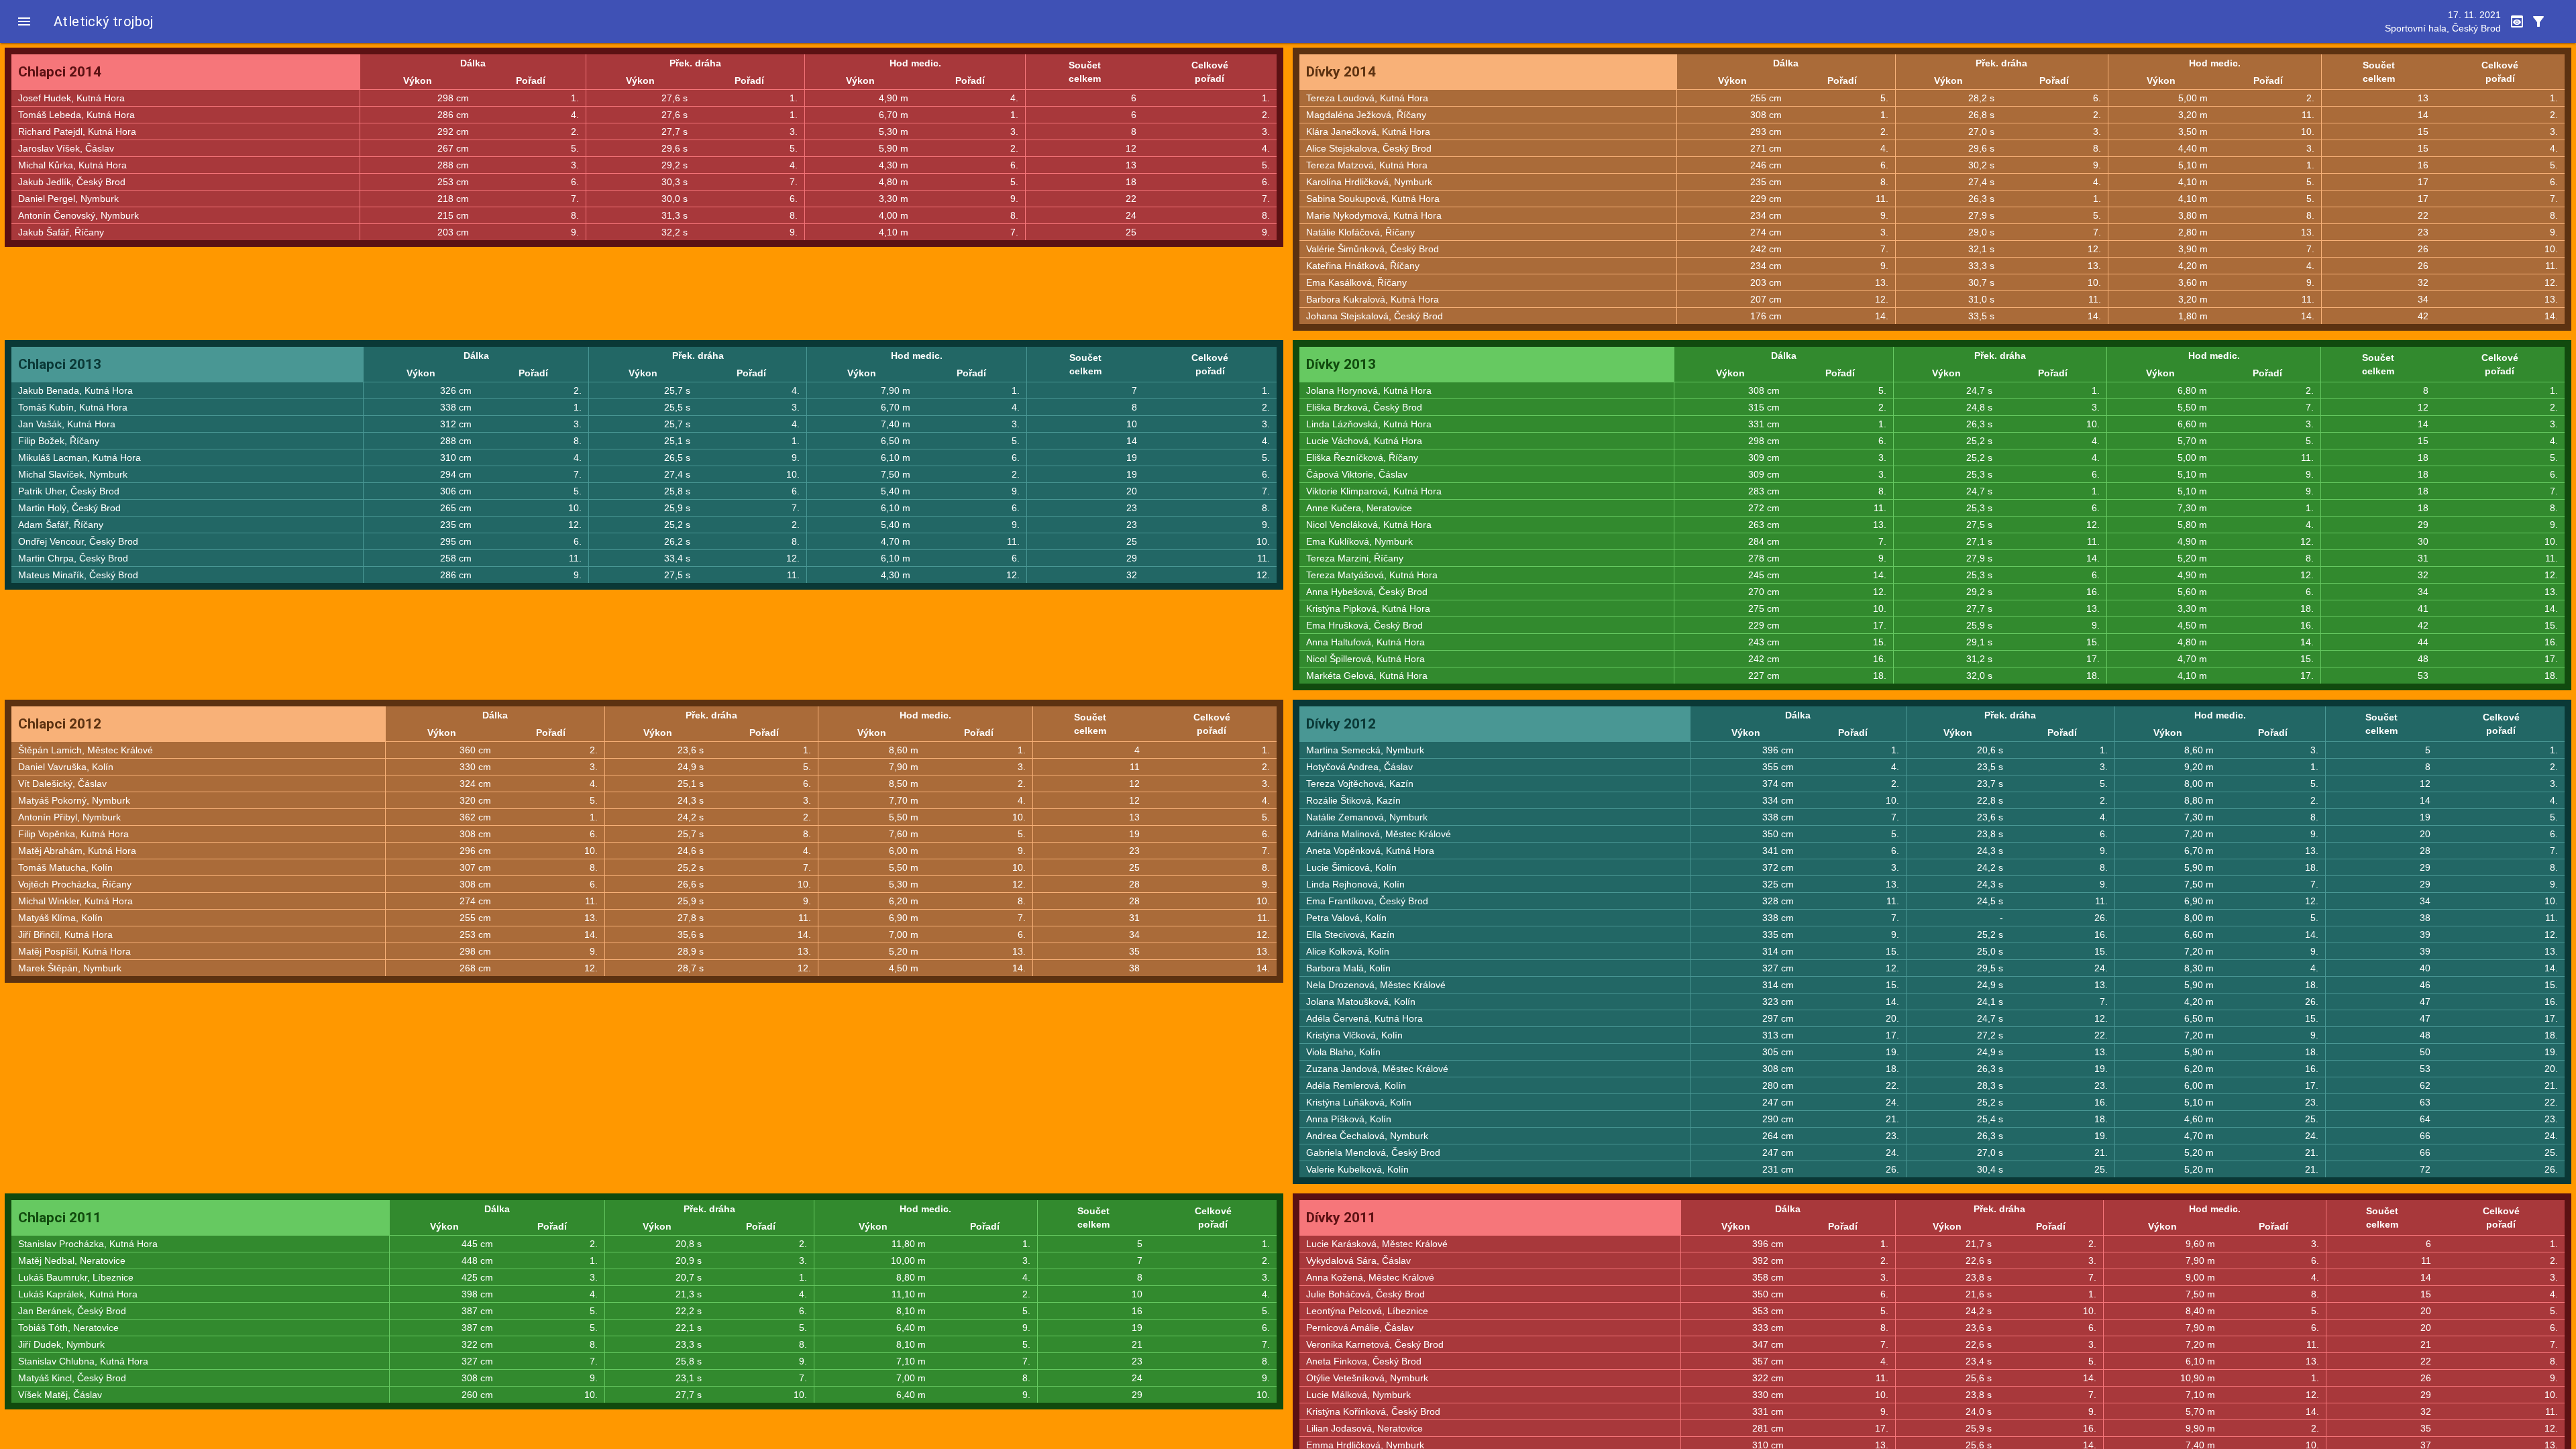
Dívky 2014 (1341, 72)
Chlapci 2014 (60, 72)
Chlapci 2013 (60, 364)
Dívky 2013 (1341, 364)
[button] (24, 21)
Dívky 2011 (1341, 1218)
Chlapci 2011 (60, 1218)
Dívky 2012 (1341, 724)
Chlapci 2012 (60, 724)
